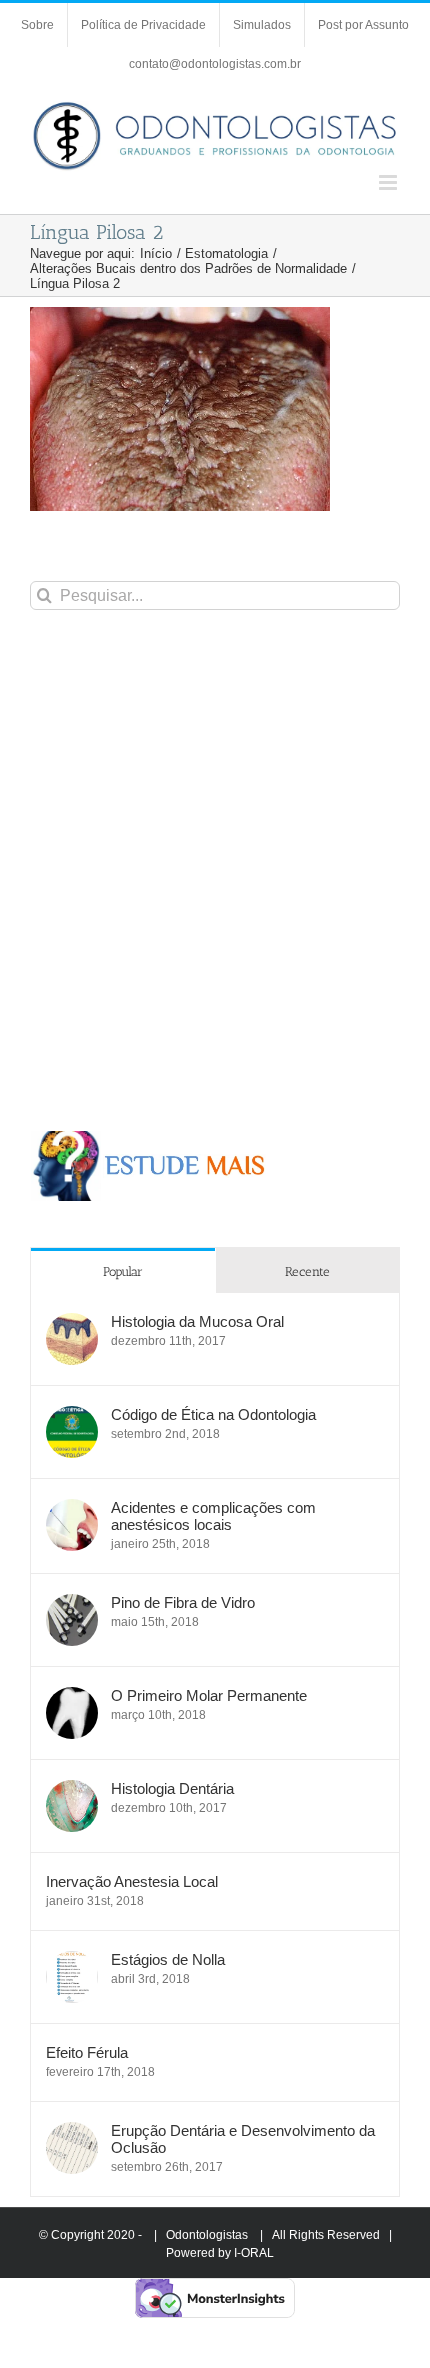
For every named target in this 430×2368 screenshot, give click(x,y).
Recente (307, 1271)
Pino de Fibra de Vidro (183, 1602)
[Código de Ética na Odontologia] (72, 1416)
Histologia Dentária (172, 1788)
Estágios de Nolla (168, 1959)
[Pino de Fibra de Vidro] (72, 1604)
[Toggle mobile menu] (389, 182)
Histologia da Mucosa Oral (197, 1321)
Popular (123, 1271)
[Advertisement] (215, 870)
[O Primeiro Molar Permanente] (72, 1697)
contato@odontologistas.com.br (215, 64)
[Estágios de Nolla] (72, 1961)
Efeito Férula (87, 2052)
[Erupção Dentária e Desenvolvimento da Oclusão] (72, 2132)
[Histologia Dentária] (72, 1790)
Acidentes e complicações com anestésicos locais (213, 1516)
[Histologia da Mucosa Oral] (72, 1323)
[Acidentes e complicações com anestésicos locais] (72, 1509)
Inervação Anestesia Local (132, 1881)
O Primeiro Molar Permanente (209, 1695)
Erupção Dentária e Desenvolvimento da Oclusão (243, 2139)
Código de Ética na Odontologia (213, 1414)
